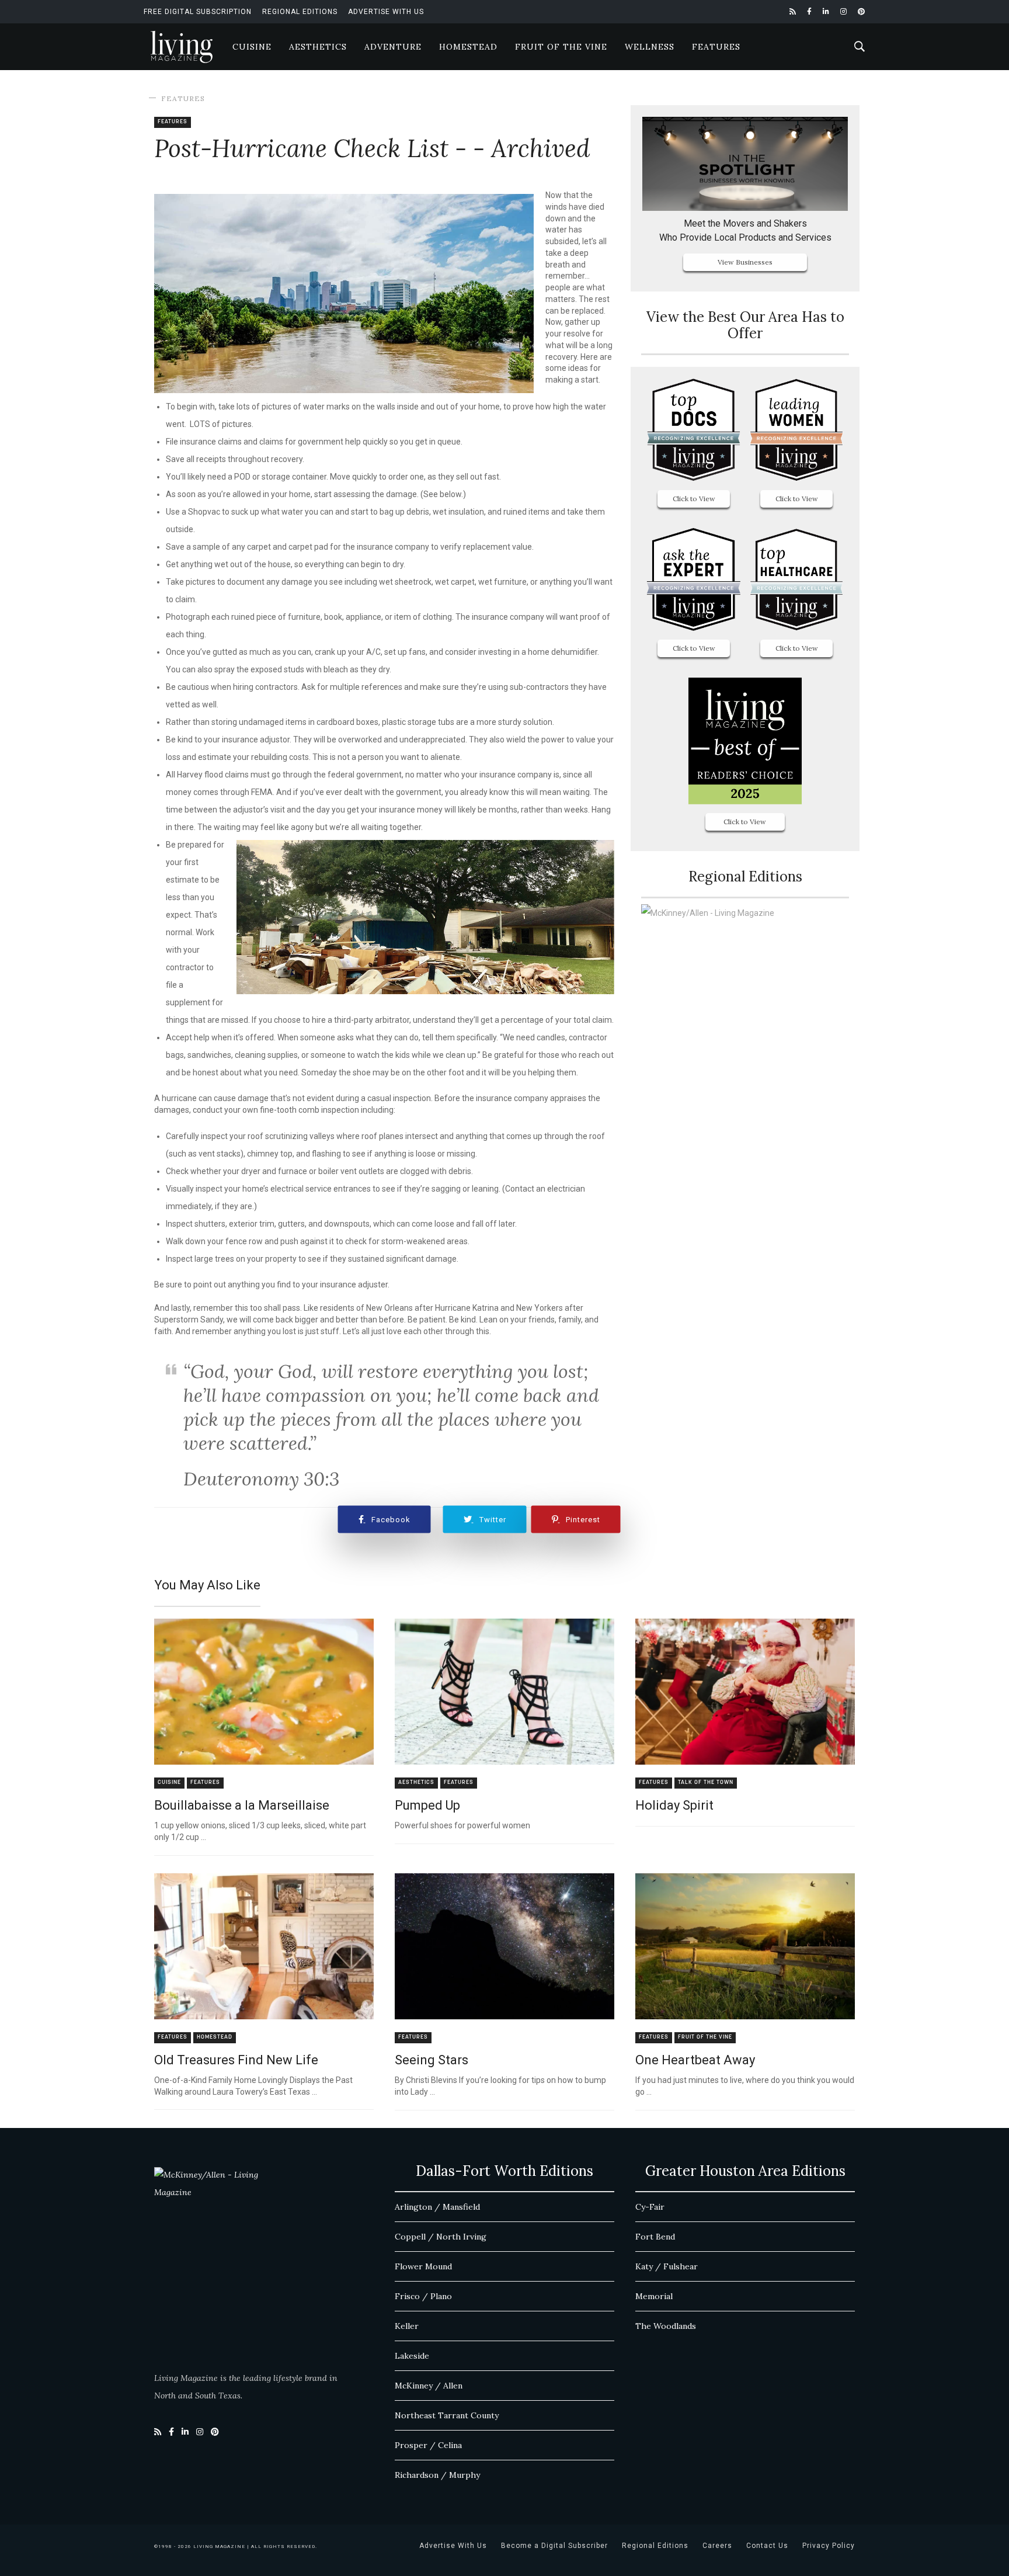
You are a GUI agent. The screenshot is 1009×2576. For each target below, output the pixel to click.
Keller (407, 2326)
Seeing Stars (432, 2060)
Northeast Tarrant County (447, 2415)
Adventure (393, 47)
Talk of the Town (706, 1782)
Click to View (694, 499)
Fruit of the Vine (561, 47)
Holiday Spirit (674, 1805)
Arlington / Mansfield (437, 2207)
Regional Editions (300, 12)
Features (716, 47)
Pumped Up (427, 1805)
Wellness (650, 47)
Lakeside (412, 2356)
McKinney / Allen (429, 2386)
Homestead (468, 47)
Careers (717, 2546)
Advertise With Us (386, 12)
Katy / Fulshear (667, 2266)
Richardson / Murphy (437, 2475)
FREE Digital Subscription (198, 12)
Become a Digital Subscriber (554, 2546)
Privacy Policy (829, 2546)
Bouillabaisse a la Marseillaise (242, 1805)
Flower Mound (423, 2266)
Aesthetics (318, 47)
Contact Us (767, 2546)
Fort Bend (655, 2237)
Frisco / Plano (423, 2296)
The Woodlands (666, 2326)
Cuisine (252, 47)
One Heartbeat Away (695, 2060)
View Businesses (745, 262)
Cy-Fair (650, 2207)
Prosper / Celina (428, 2445)
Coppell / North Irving (441, 2237)
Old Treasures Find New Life (236, 2060)
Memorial (654, 2296)
